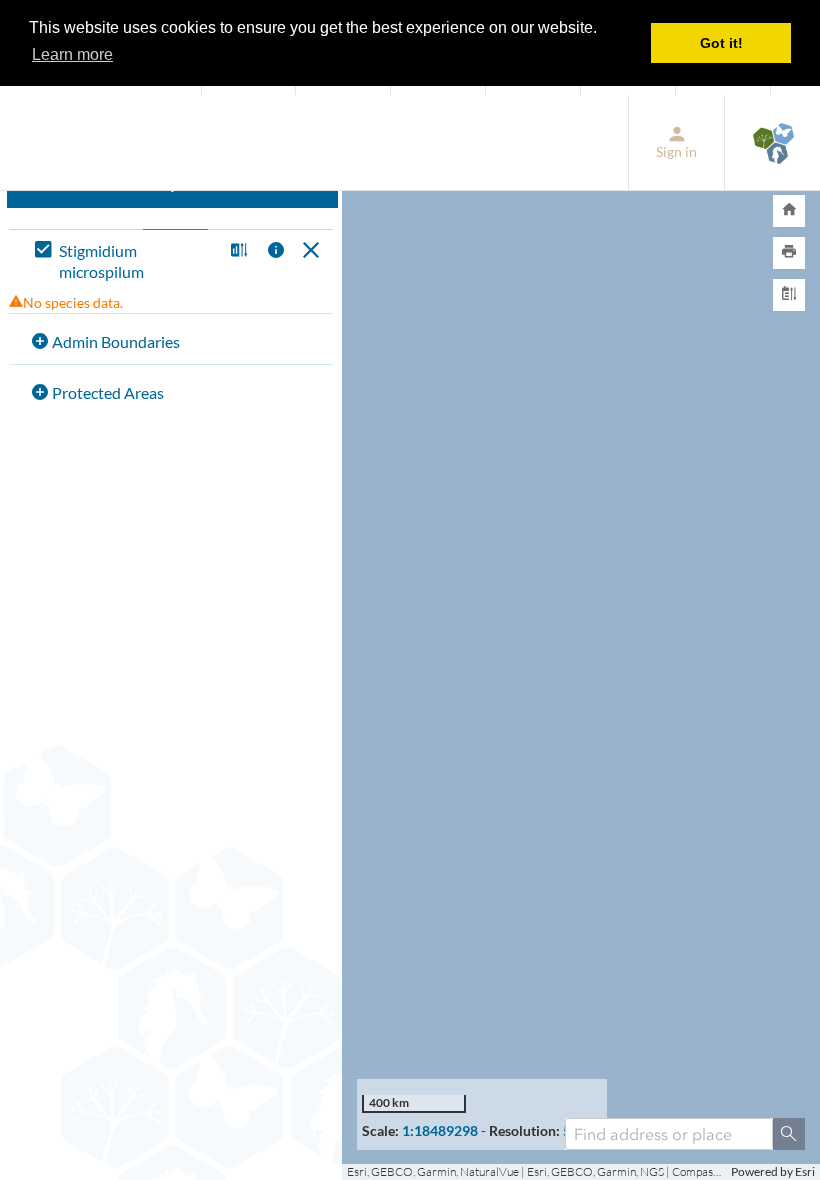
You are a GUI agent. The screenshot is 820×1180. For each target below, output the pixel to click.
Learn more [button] (72, 54)
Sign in (676, 151)
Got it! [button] (721, 43)
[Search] (789, 1134)
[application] (581, 638)
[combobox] (669, 1134)
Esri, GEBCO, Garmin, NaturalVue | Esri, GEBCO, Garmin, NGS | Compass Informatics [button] (536, 1171)
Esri (805, 1171)
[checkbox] (124, 262)
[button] (236, 251)
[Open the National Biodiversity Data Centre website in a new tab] (772, 142)
